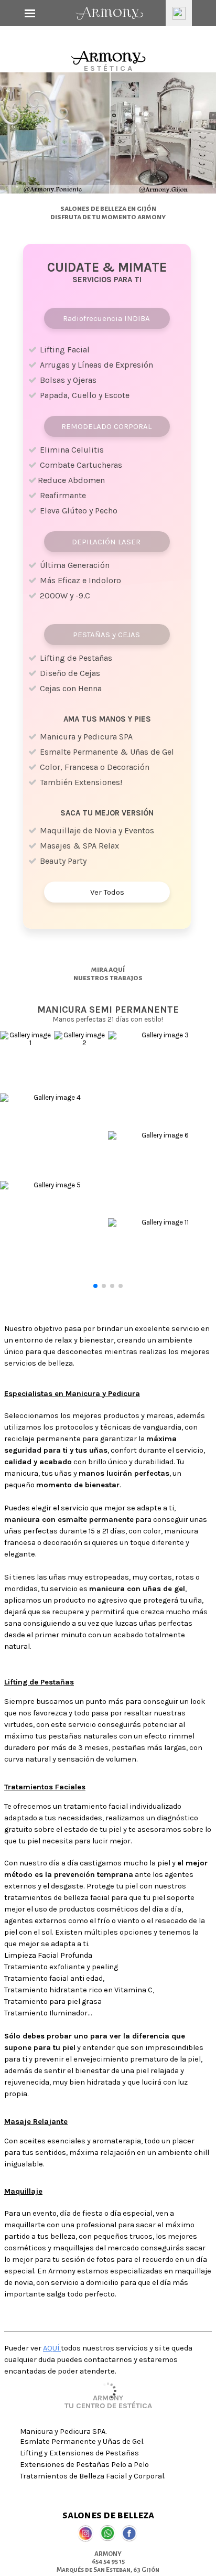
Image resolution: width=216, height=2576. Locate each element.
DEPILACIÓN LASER (106, 542)
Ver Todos (107, 892)
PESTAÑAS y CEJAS (106, 635)
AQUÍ (52, 2348)
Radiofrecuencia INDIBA (106, 318)
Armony (109, 13)
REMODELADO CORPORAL (106, 426)
